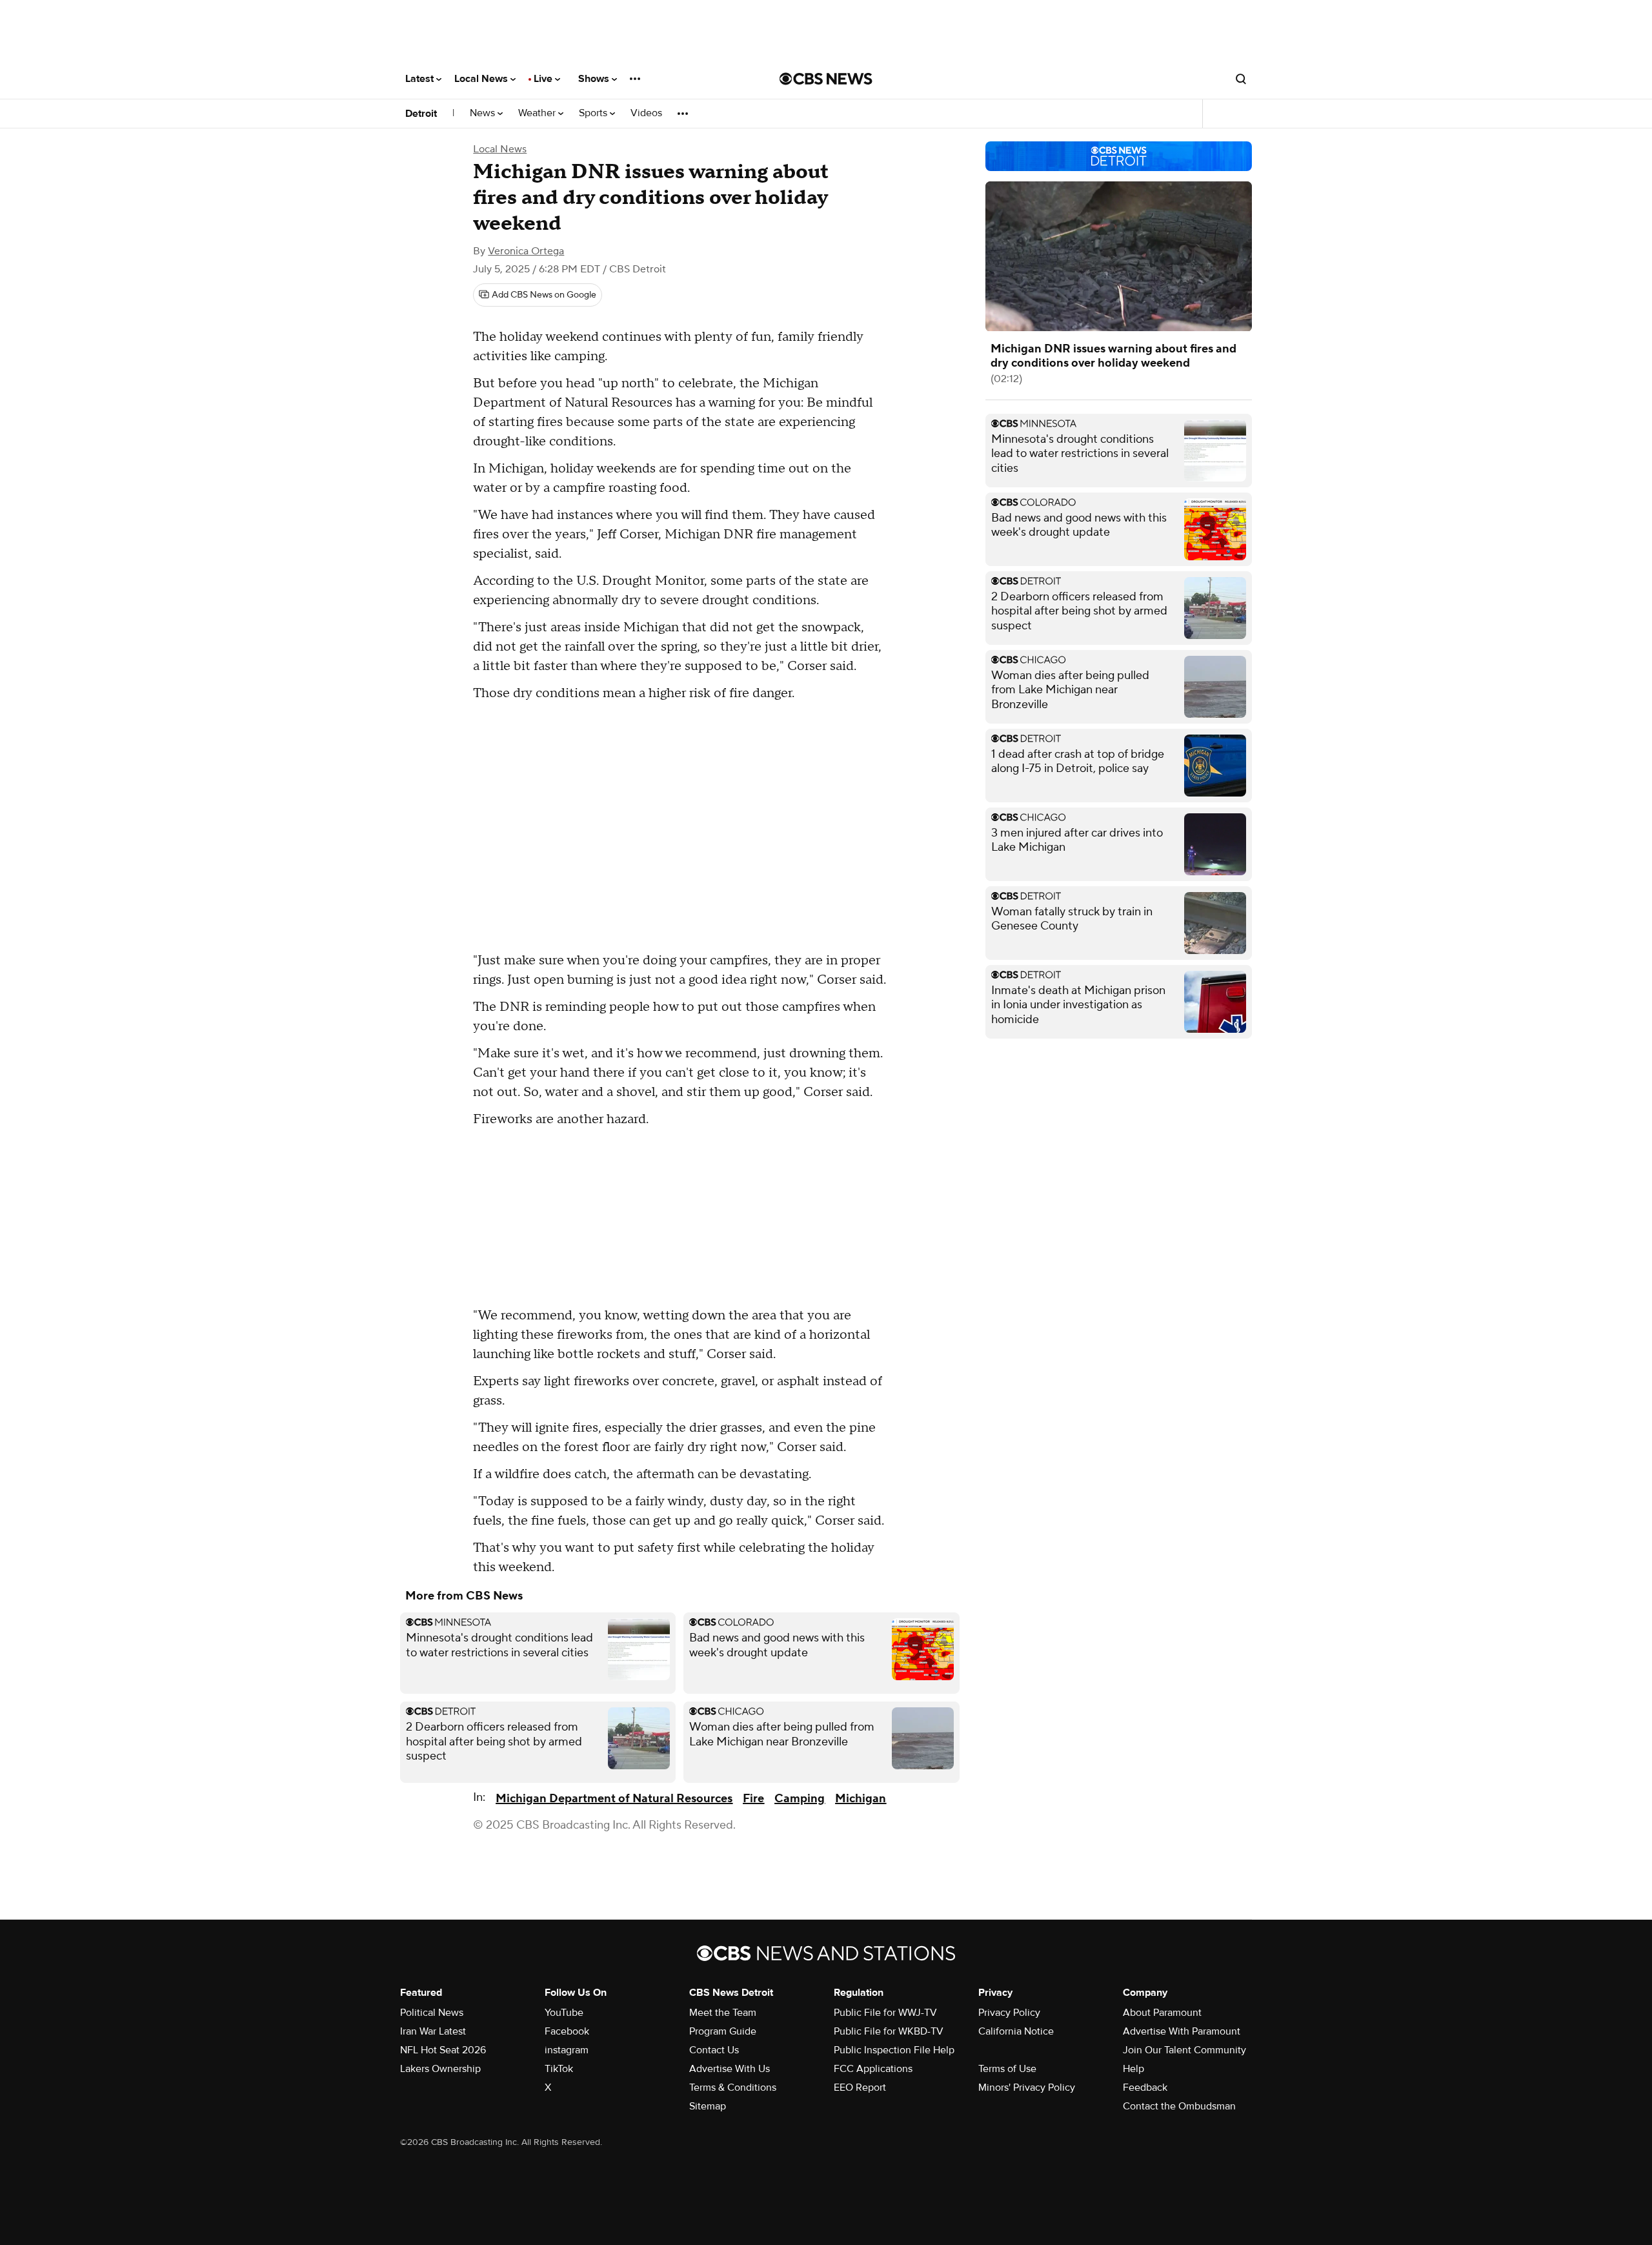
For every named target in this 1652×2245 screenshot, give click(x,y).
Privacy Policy (1009, 2013)
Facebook (567, 2031)
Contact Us (714, 2050)
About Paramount (1162, 2013)
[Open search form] (1241, 79)
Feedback (1145, 2088)
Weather (538, 113)
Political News (432, 2013)
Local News (482, 79)
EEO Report (860, 2088)
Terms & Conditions (733, 2088)
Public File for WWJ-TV (885, 2013)
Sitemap (708, 2106)
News (484, 113)
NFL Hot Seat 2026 (443, 2050)
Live (544, 79)
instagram (567, 2050)
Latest (421, 79)
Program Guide (723, 2031)
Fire (753, 1799)
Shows (595, 79)
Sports (594, 113)
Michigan (861, 1799)
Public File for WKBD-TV (889, 2031)
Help (1133, 2069)
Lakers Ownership (440, 2069)
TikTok (559, 2069)
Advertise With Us (730, 2069)
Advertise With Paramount (1182, 2031)
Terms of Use (1007, 2069)
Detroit (421, 114)
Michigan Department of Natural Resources (614, 1799)
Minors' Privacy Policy (1027, 2088)
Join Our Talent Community (1184, 2050)
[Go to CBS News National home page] (826, 79)
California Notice (1016, 2031)
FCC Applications (873, 2069)
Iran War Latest (433, 2031)
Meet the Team (723, 2013)
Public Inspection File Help (894, 2050)
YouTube (564, 2013)
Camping (800, 1799)
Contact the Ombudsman (1179, 2106)
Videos (646, 113)
